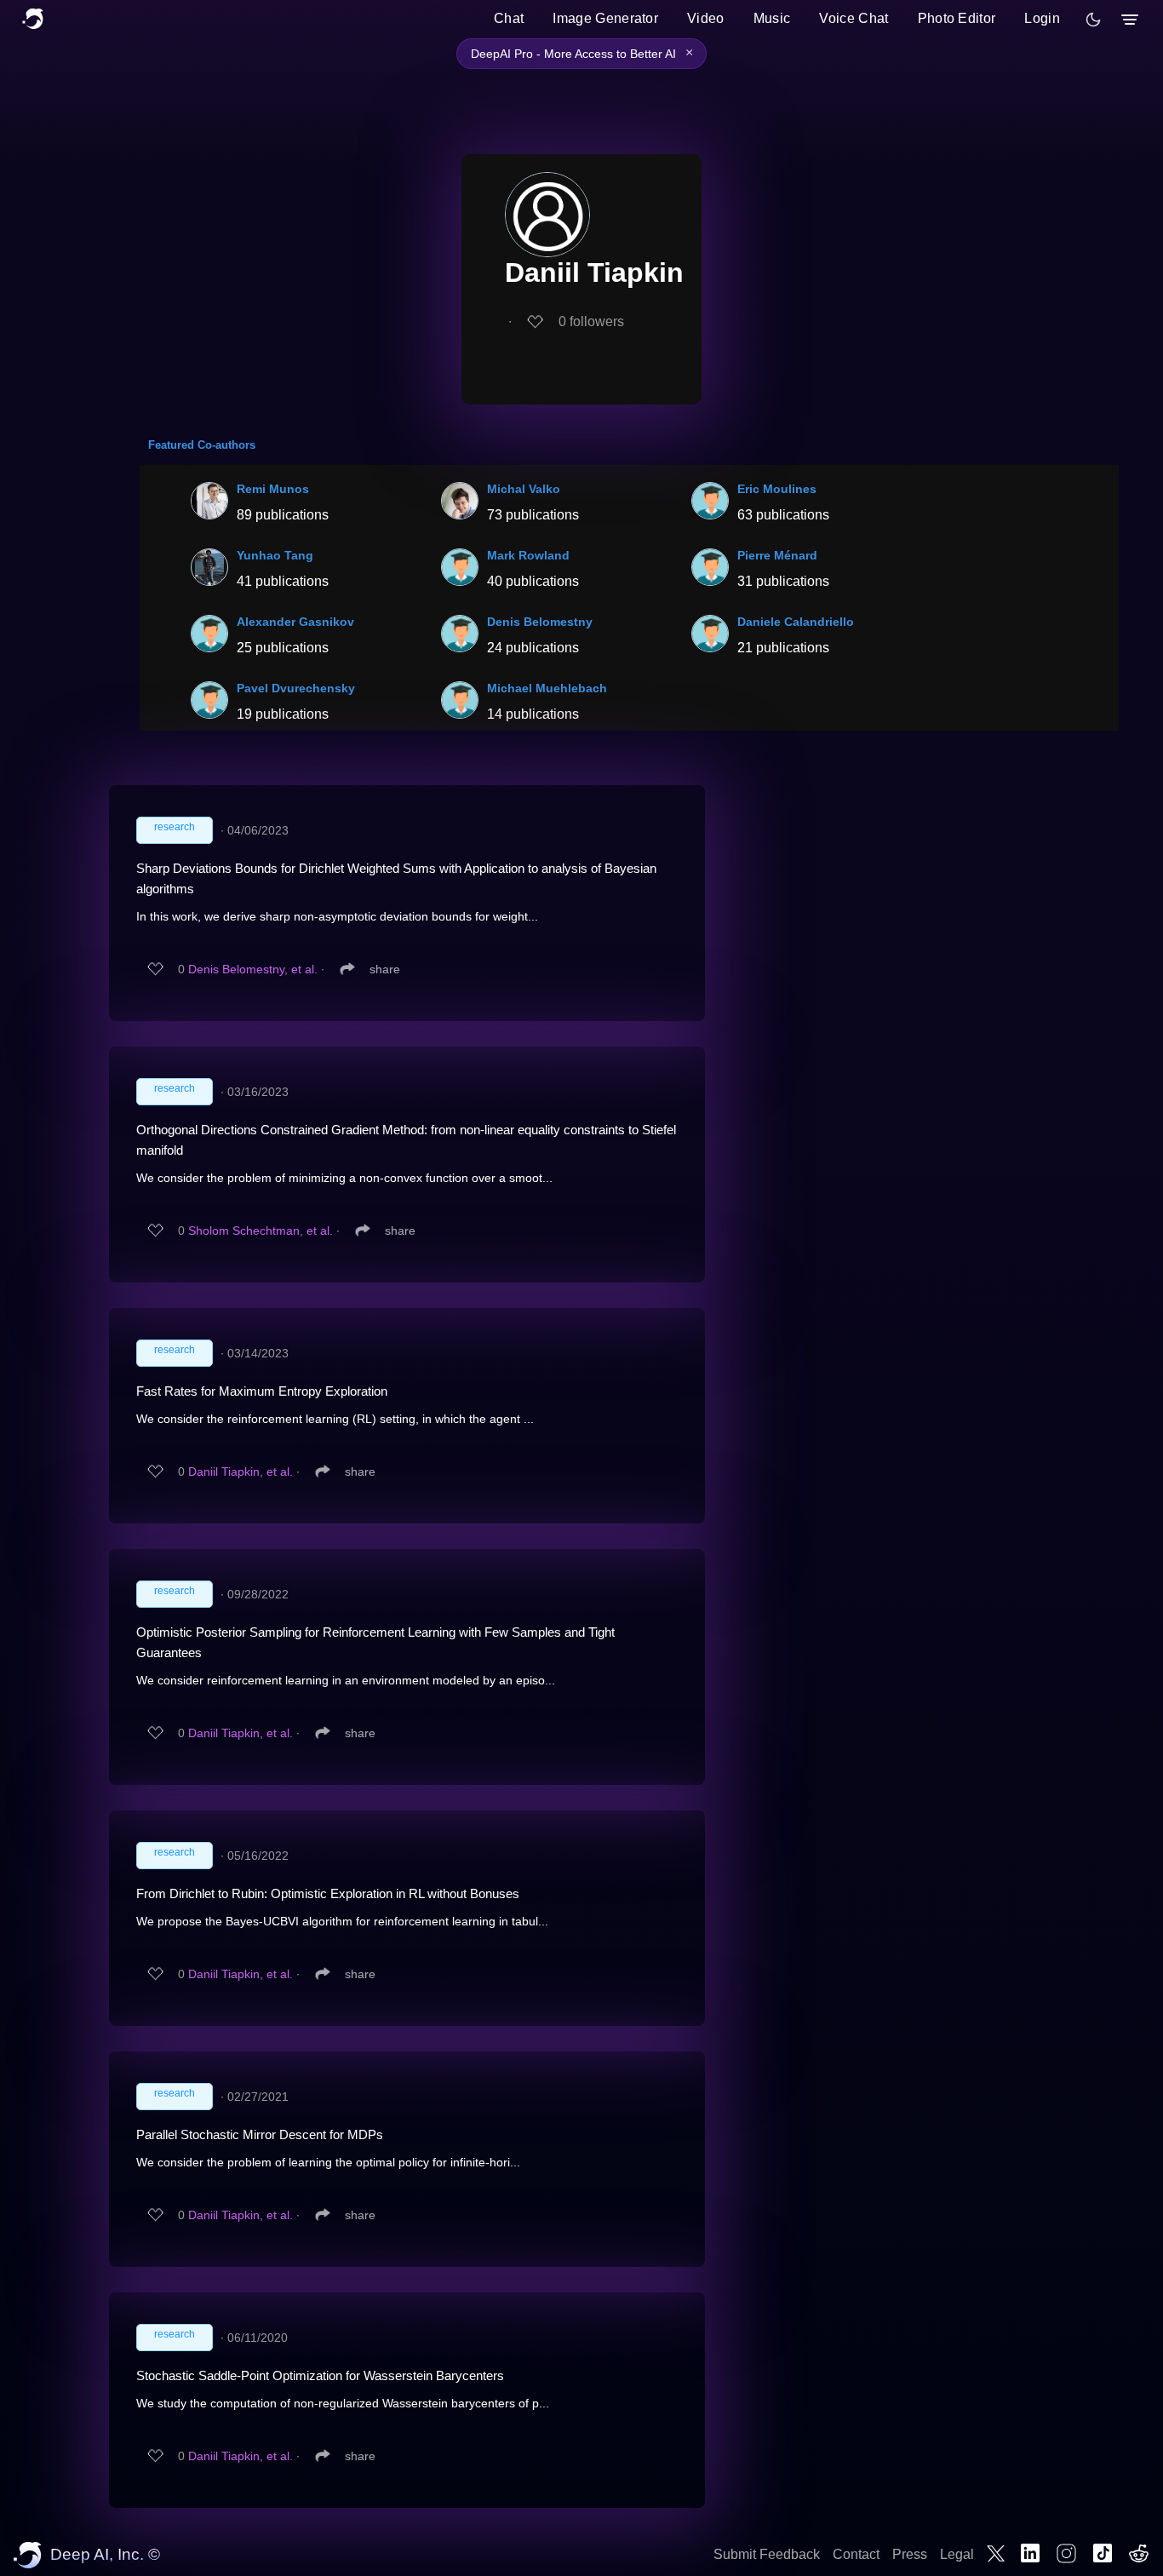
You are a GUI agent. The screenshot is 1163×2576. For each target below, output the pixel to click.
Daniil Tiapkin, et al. (241, 1472)
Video (706, 18)
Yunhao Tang (275, 555)
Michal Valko (524, 489)
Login (1042, 18)
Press (910, 2554)
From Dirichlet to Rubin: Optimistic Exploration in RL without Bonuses (328, 1893)
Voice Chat (854, 18)
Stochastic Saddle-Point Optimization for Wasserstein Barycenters (320, 2375)
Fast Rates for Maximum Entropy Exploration (262, 1391)
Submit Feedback (767, 2554)
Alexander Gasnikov (295, 622)
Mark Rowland (528, 555)
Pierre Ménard (777, 555)
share (385, 969)
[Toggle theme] (1093, 20)
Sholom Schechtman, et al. (261, 1231)
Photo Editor (957, 18)
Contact (856, 2554)
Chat (509, 18)
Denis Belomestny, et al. (253, 969)
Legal (957, 2554)
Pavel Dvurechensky (296, 688)
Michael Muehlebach (547, 688)
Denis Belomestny (540, 622)
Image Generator (605, 18)
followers (591, 321)
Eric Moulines (777, 489)
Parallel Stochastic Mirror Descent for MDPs (260, 2134)
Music (772, 18)
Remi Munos (273, 489)
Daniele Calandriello (796, 622)
